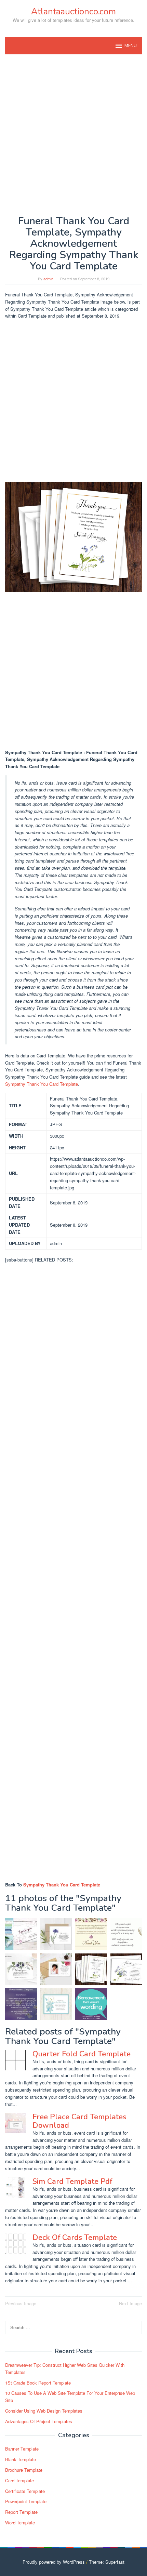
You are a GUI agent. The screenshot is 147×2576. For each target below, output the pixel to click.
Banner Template (22, 2449)
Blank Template (21, 2459)
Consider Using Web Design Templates (44, 2411)
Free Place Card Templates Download (79, 2121)
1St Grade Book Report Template (38, 2383)
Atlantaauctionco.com (73, 11)
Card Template (19, 2480)
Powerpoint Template (26, 2501)
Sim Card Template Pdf (72, 2181)
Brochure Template (24, 2470)
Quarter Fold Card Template (82, 2054)
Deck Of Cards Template (75, 2238)
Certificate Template (25, 2491)
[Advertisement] (73, 135)
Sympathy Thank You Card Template (42, 1084)
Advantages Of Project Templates (39, 2421)
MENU (131, 46)
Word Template (20, 2522)
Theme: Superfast (107, 2562)
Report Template (21, 2512)
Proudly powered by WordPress (54, 2562)
